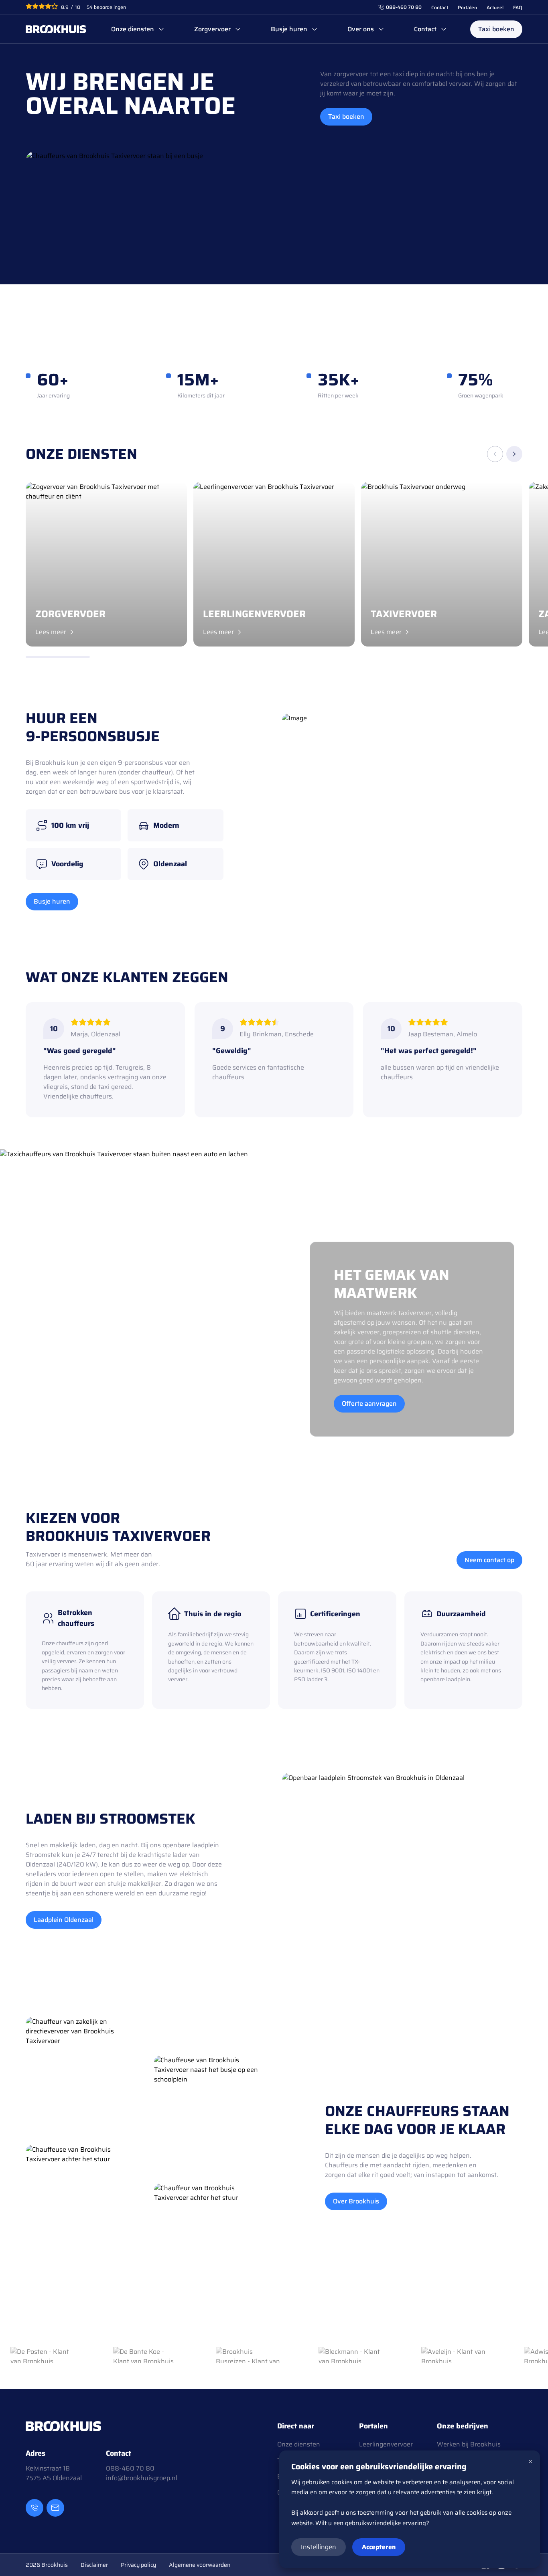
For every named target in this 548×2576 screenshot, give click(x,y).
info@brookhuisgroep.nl (142, 2478)
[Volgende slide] (514, 454)
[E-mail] (55, 2508)
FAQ (518, 7)
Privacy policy (138, 2565)
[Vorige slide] (495, 454)
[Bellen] (35, 2508)
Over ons (361, 29)
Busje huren (289, 29)
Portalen (467, 7)
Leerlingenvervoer (386, 2444)
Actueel (495, 7)
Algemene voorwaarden (200, 2565)
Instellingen (319, 2547)
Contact (440, 7)
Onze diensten (133, 29)
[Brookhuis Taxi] (56, 29)
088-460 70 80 (404, 7)
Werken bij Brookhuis (469, 2444)
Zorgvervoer (212, 29)
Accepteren (379, 2547)
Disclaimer (94, 2565)
